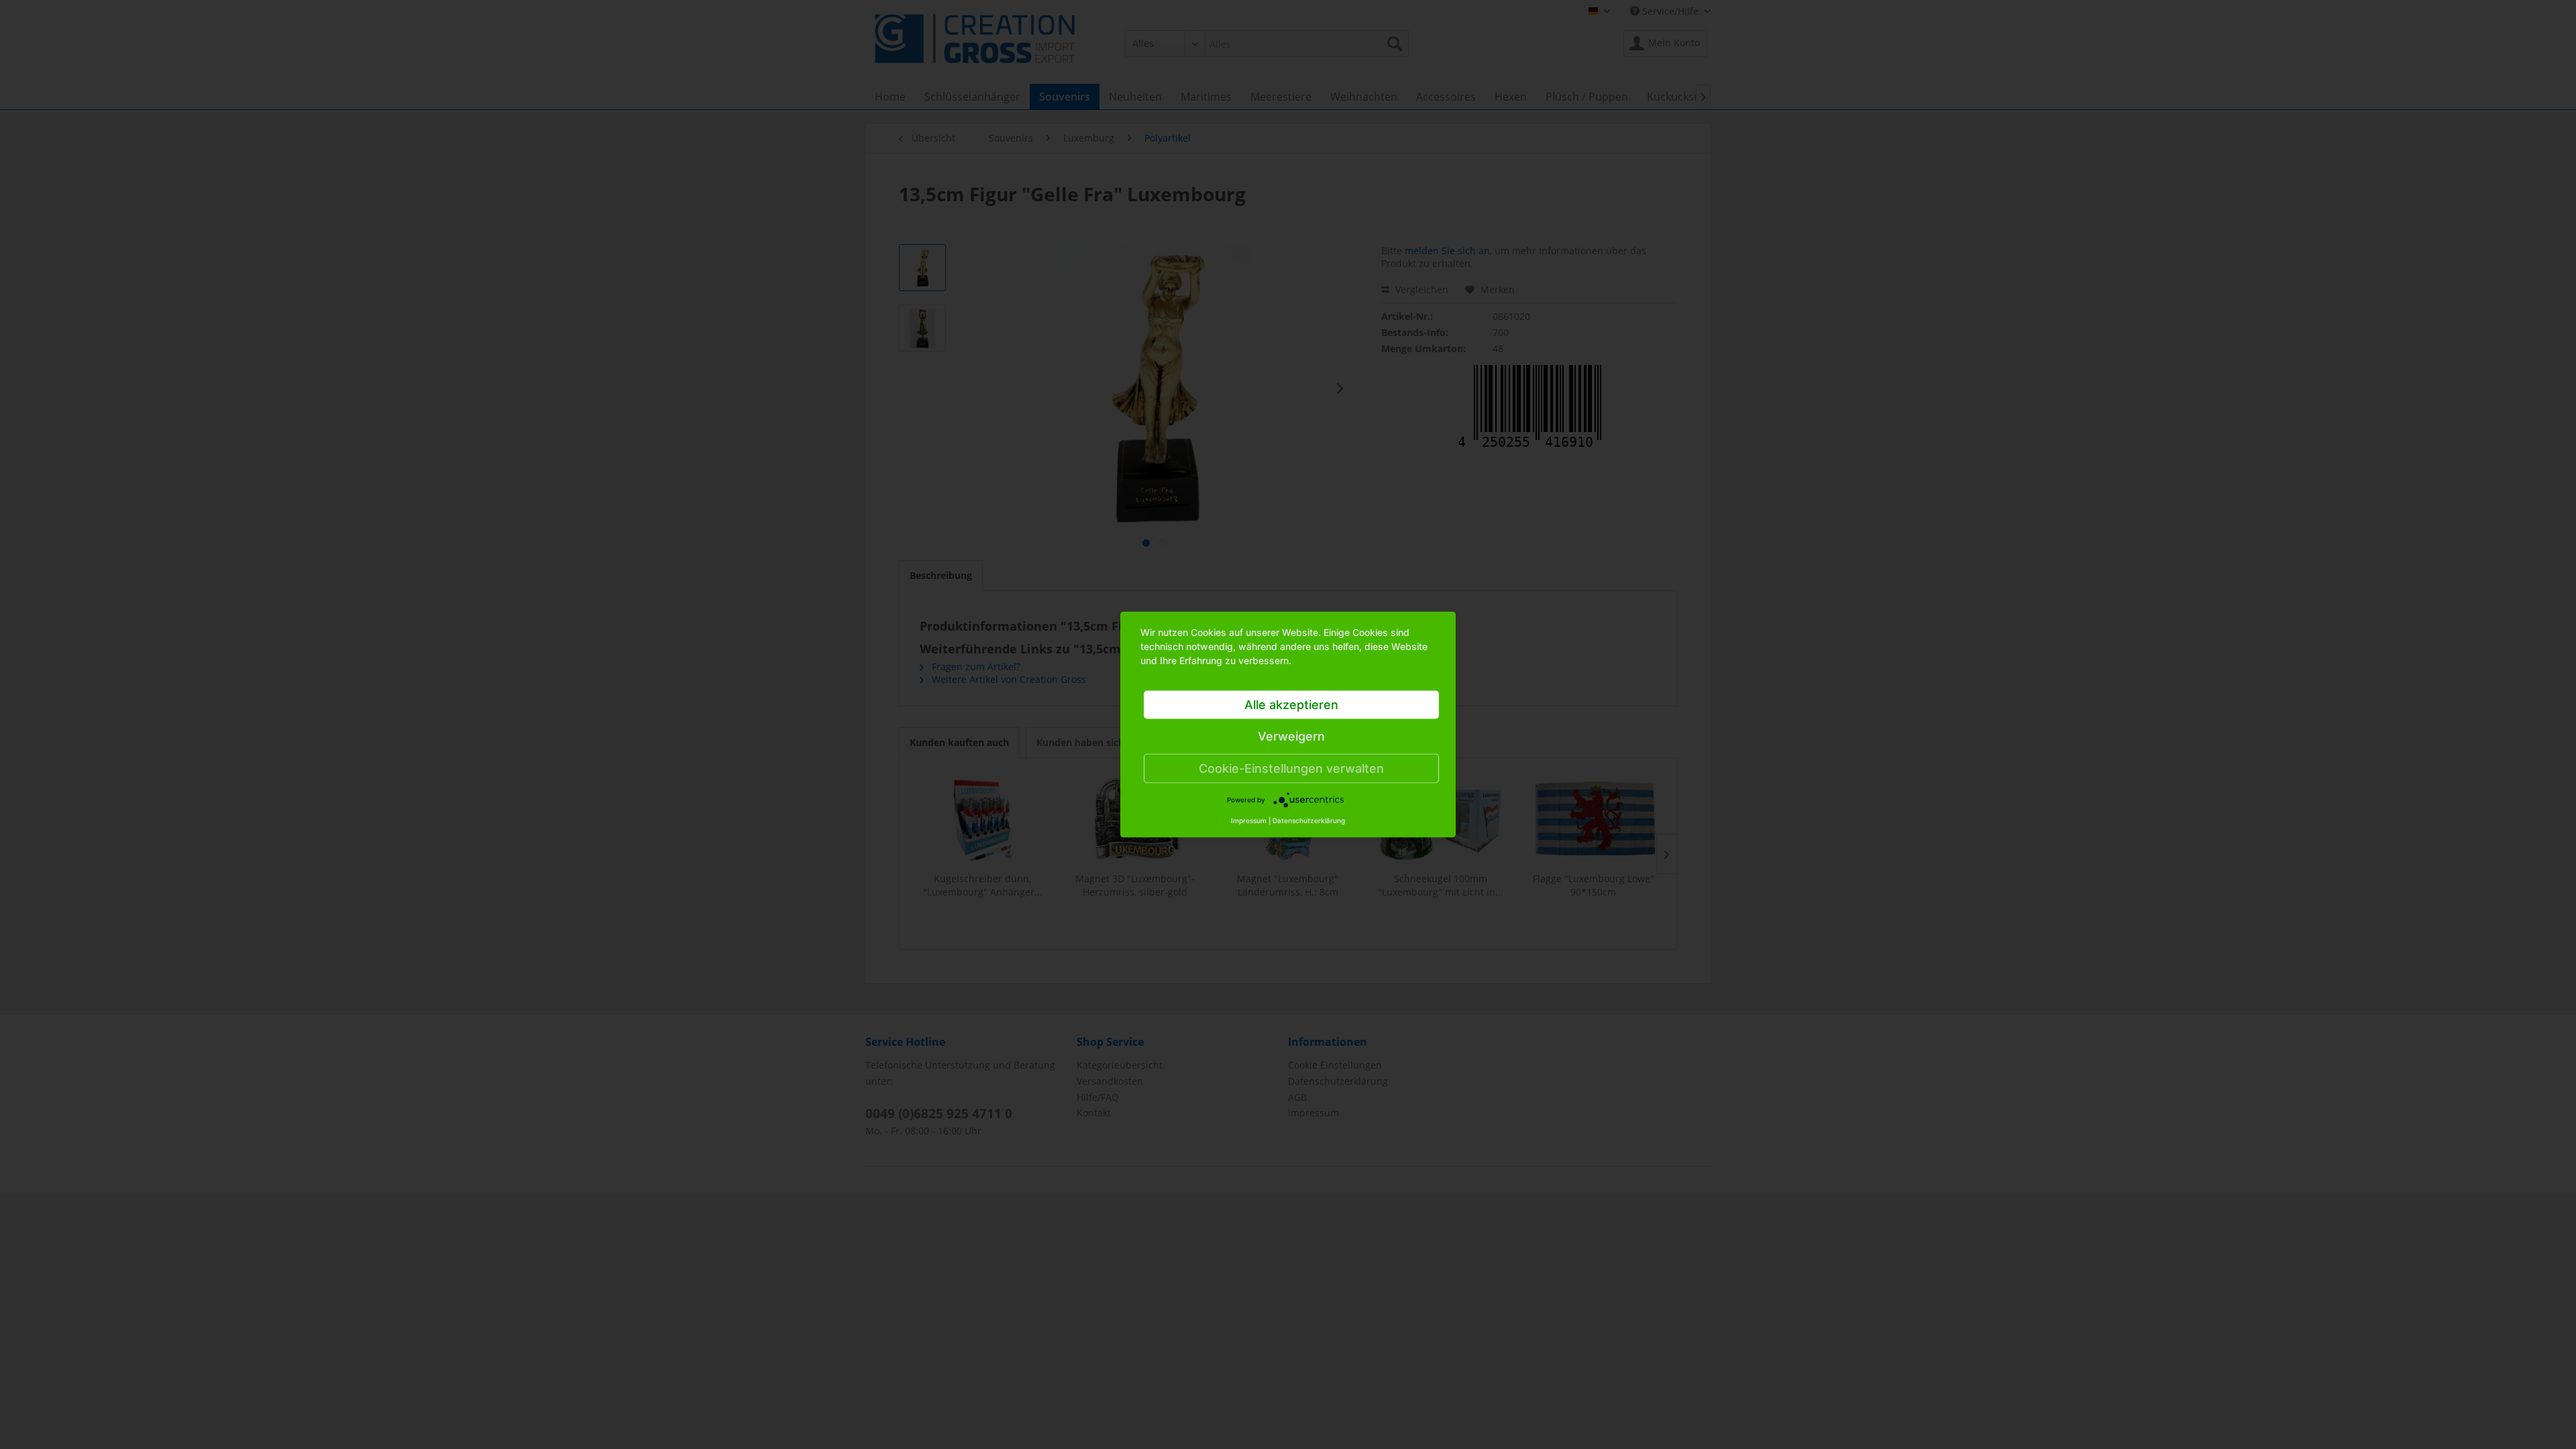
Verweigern (1291, 736)
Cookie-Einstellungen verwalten (1291, 768)
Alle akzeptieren (1291, 705)
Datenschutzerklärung (1309, 820)
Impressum (1249, 820)
